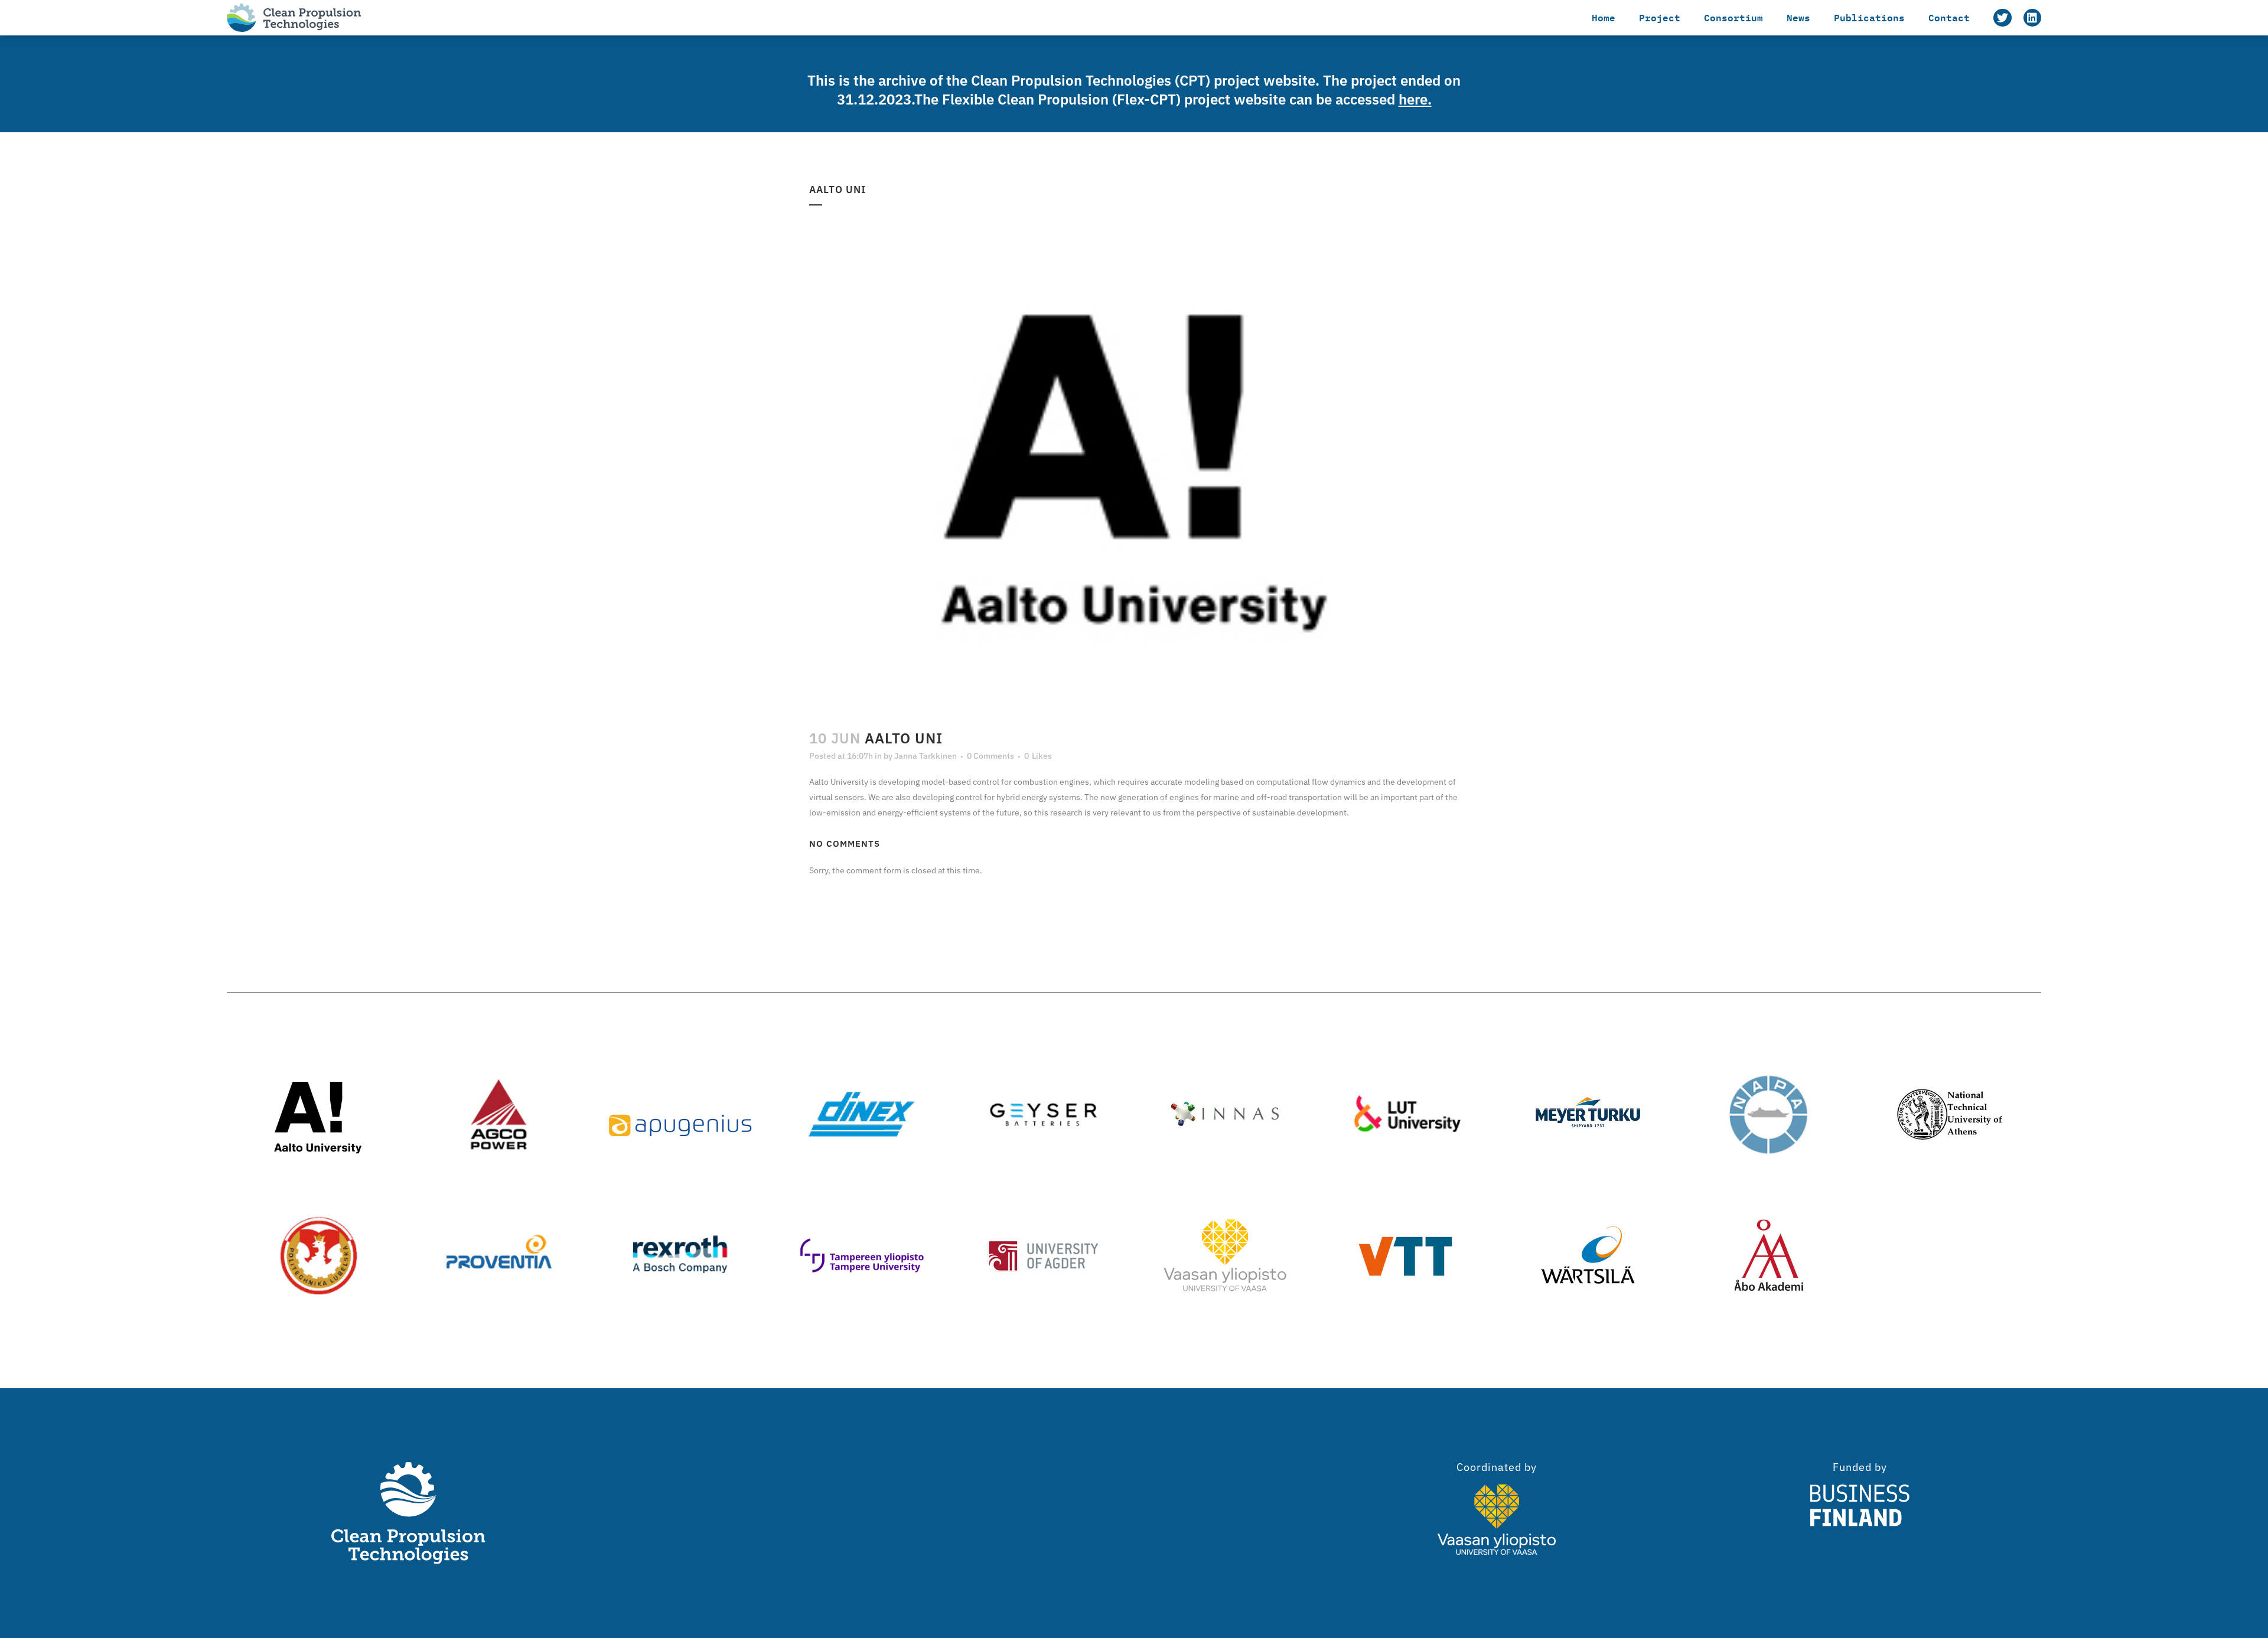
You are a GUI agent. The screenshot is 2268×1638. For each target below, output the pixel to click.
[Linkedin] (2032, 18)
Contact (1949, 17)
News (1798, 17)
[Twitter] (2002, 18)
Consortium (1733, 17)
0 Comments (990, 756)
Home (1604, 17)
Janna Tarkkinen (926, 756)
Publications (1869, 17)
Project (1660, 17)
